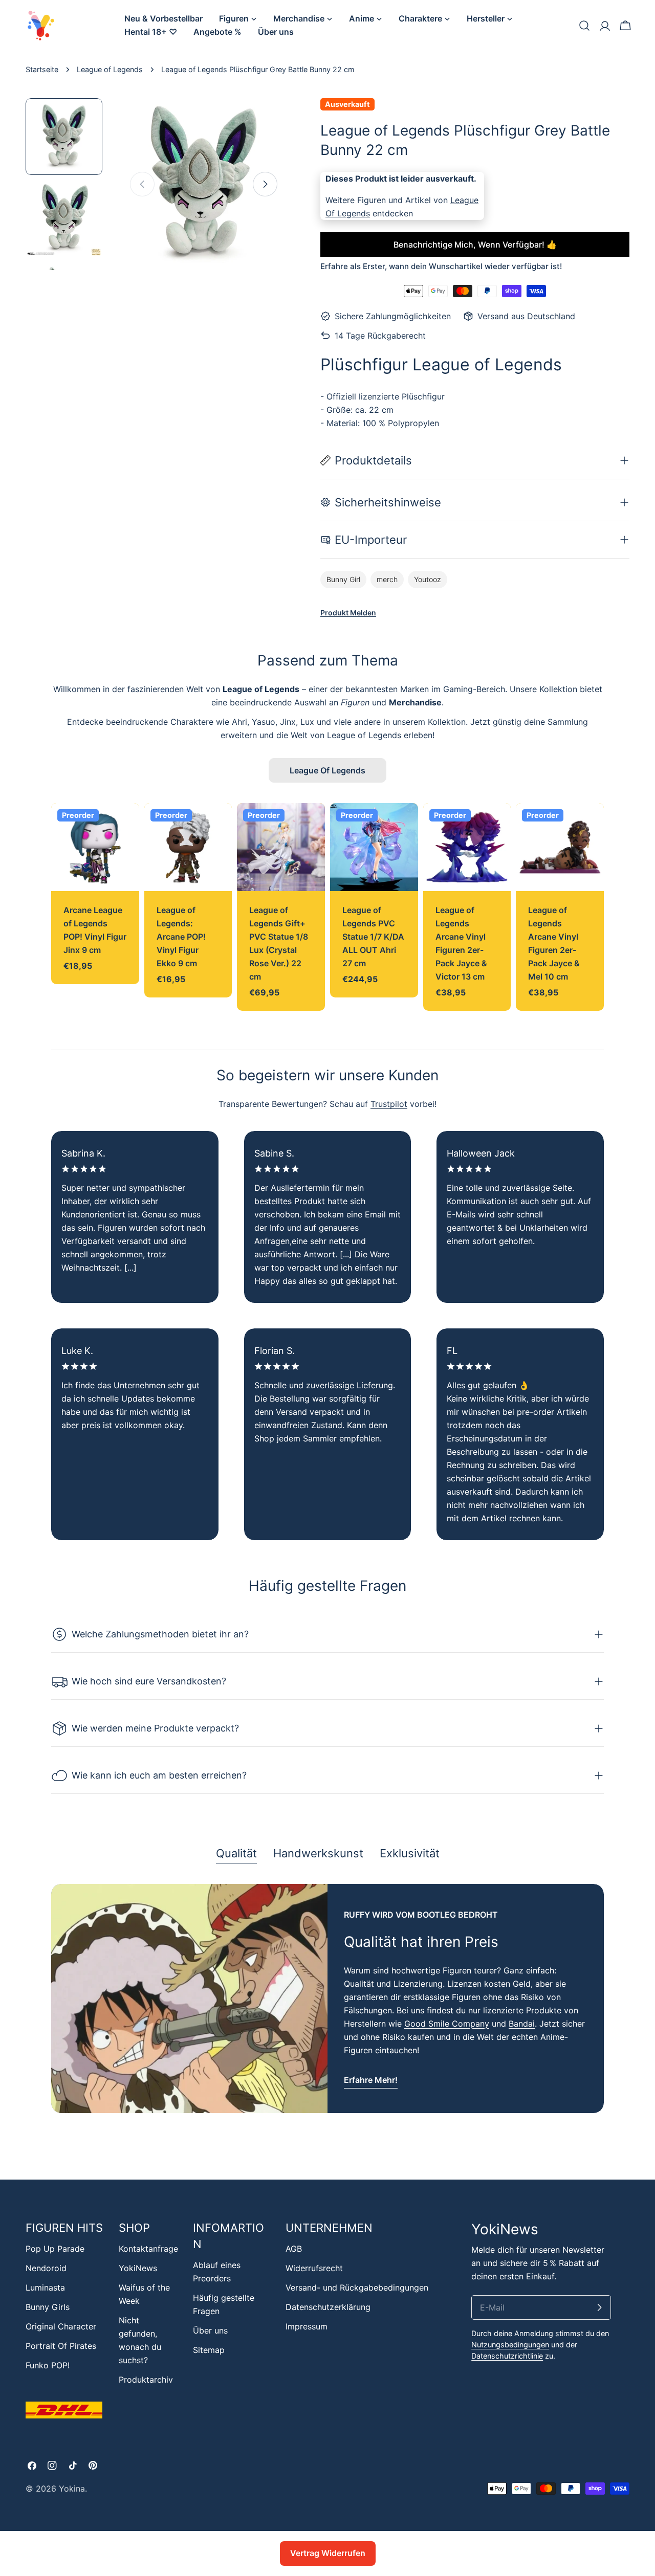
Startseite (42, 69)
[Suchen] (584, 26)
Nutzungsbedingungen (510, 2345)
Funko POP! (48, 2365)
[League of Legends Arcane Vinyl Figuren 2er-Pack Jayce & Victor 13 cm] (467, 847)
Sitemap (209, 2350)
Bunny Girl (343, 579)
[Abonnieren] (599, 2307)
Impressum (307, 2326)
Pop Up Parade (55, 2249)
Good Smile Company (447, 2024)
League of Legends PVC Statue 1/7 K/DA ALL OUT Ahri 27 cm (373, 937)
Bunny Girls (48, 2307)
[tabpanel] (327, 1998)
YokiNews (138, 2268)
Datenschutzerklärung (328, 2307)
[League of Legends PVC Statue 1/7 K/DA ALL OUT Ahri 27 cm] (374, 847)
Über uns (210, 2330)
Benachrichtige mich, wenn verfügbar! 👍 (475, 245)
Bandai (522, 2024)
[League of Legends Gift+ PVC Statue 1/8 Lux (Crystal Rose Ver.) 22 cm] (281, 847)
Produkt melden (348, 613)
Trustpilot (389, 1104)
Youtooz (428, 579)
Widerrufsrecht (314, 2268)
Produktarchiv (146, 2380)
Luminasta (45, 2288)
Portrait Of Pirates (61, 2346)
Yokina (72, 2489)
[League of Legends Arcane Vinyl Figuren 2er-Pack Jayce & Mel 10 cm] (560, 847)
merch (387, 579)
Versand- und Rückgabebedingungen (357, 2288)
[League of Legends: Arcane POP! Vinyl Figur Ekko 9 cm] (188, 847)
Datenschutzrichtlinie (507, 2356)
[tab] (236, 1854)
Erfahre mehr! (371, 2080)
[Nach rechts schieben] (265, 184)
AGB (294, 2249)
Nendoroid (46, 2268)
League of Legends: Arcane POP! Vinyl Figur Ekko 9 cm (181, 937)
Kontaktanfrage (148, 2249)
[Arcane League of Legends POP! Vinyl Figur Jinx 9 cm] (95, 847)
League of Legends (110, 69)
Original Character (61, 2326)
